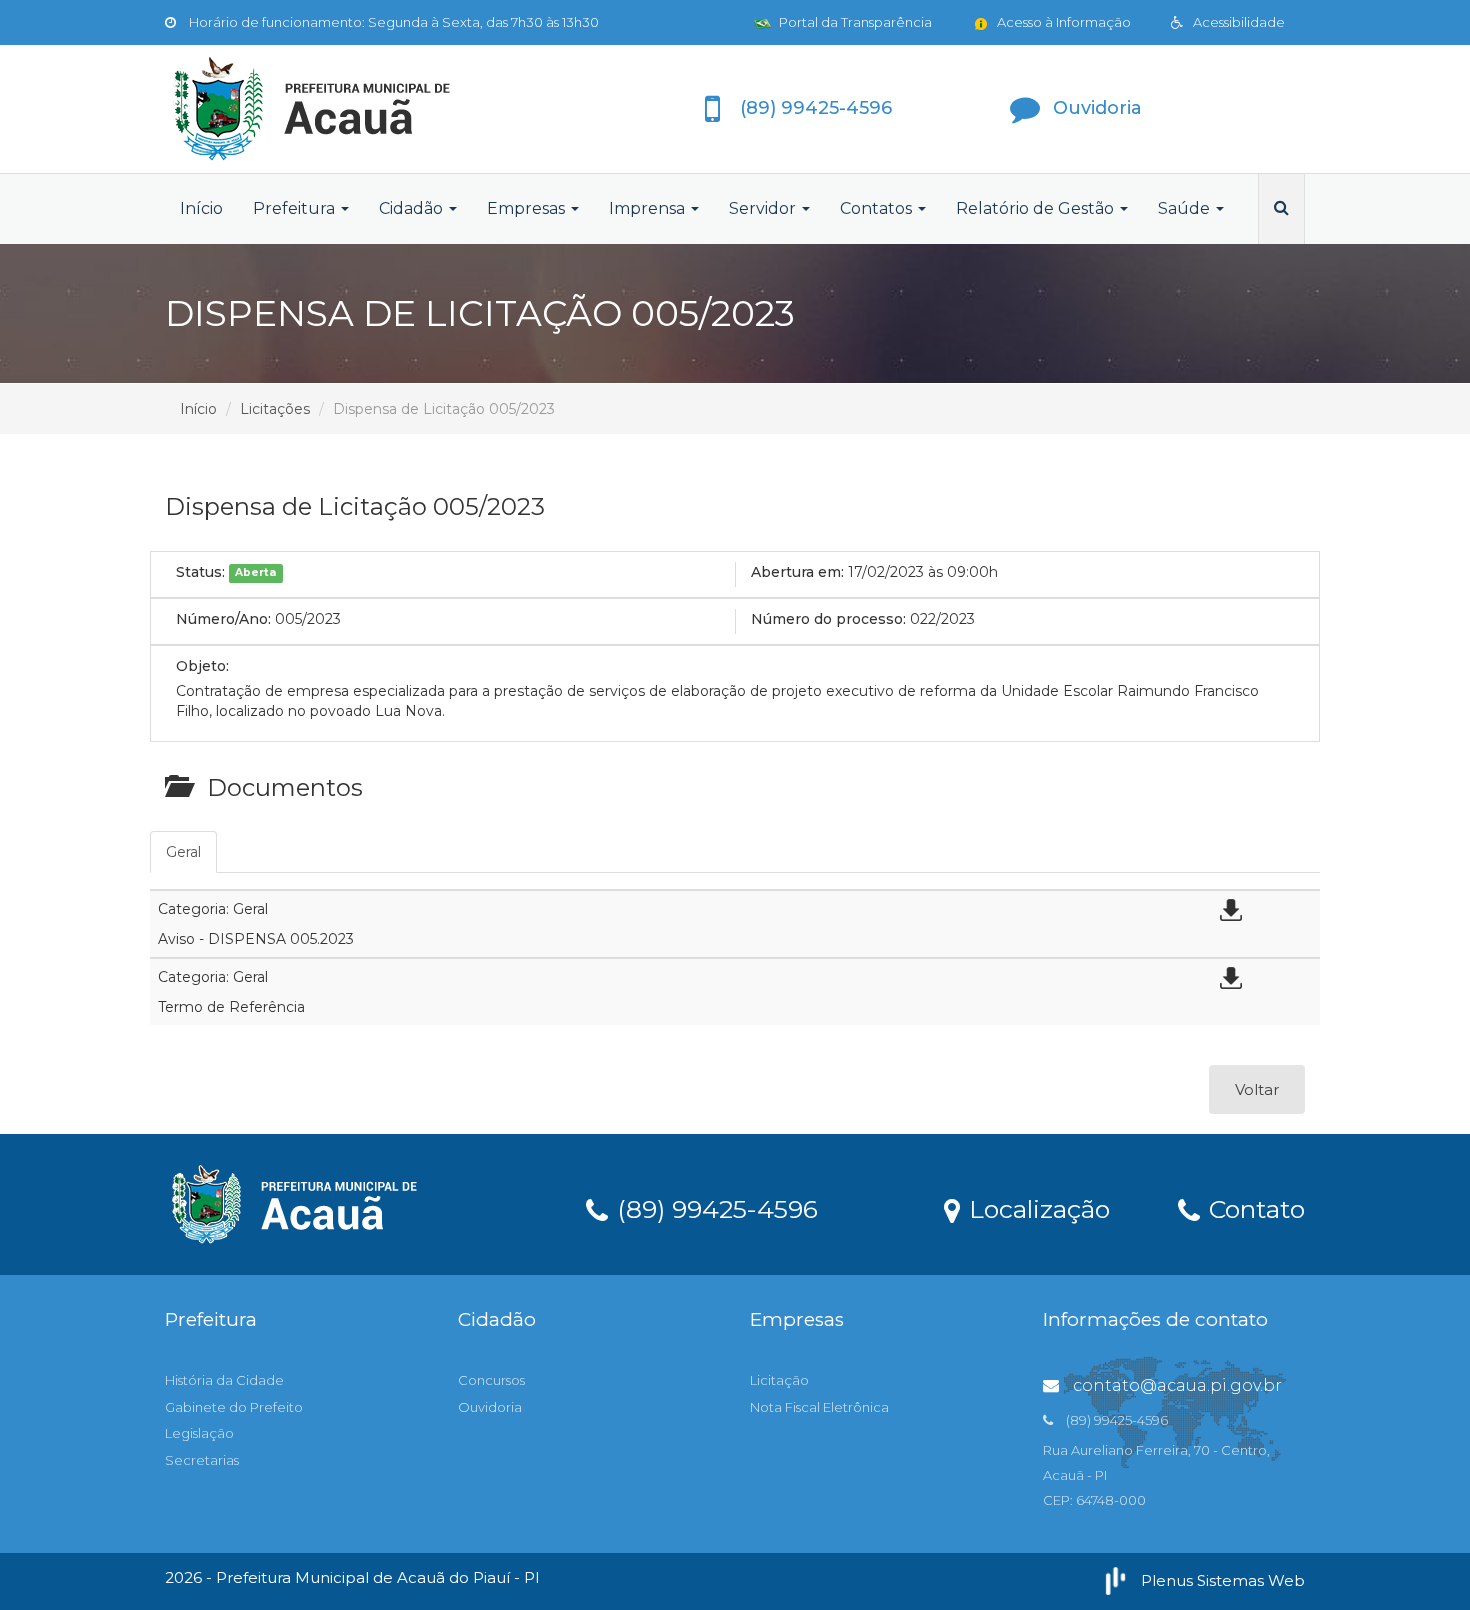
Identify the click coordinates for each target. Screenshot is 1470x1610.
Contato (1253, 1208)
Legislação (199, 1433)
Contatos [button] (878, 208)
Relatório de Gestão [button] (1037, 208)
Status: (200, 572)
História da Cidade (224, 1380)
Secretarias (202, 1460)
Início (201, 208)
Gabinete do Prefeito (234, 1407)
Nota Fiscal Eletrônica (819, 1407)
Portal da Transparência (854, 22)
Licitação (779, 1380)
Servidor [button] (764, 208)
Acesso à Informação (1062, 22)
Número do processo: (828, 619)
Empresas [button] (528, 208)
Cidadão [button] (413, 208)
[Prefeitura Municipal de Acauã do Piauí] (345, 109)
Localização (1036, 1208)
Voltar (1257, 1089)
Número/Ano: (223, 619)
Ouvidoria (490, 1407)
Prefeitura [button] (296, 208)
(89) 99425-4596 (714, 1208)
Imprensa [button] (649, 208)
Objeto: (202, 666)
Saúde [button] (1186, 208)
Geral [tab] (183, 852)
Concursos (491, 1380)
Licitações (275, 409)
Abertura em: (797, 572)
